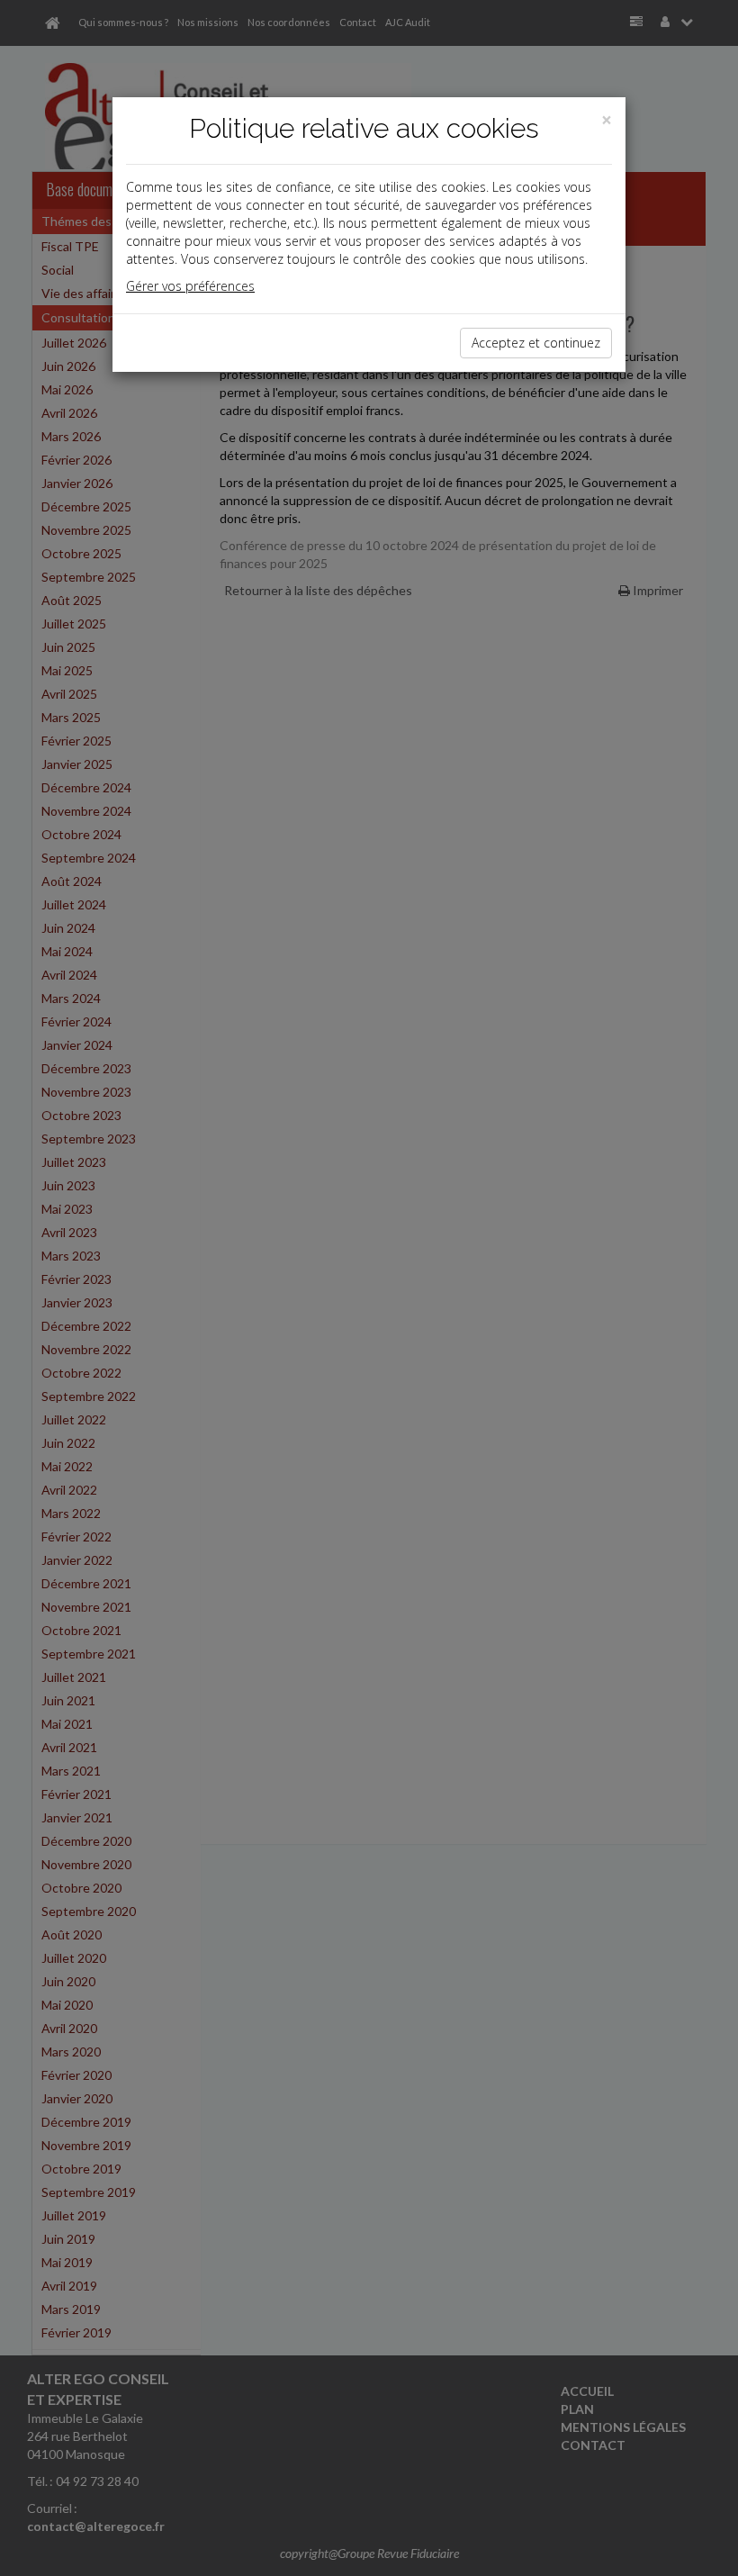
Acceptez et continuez (536, 343)
